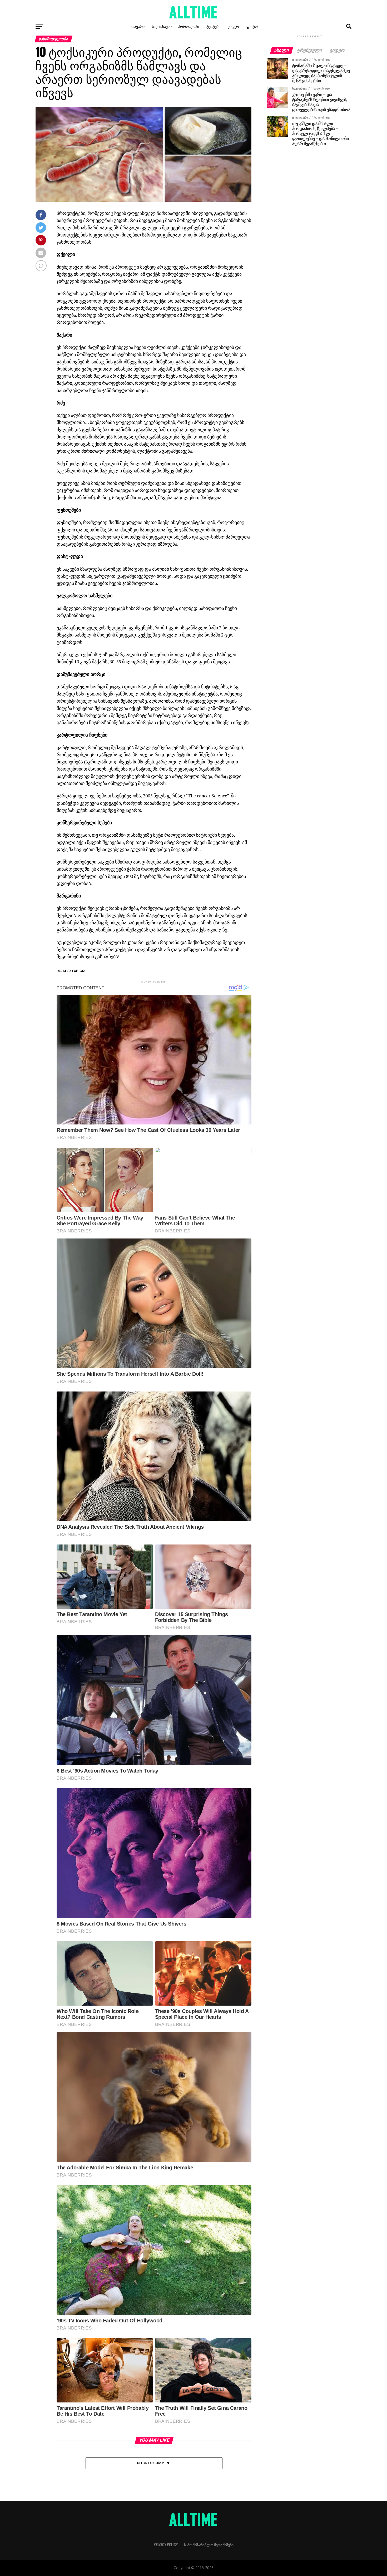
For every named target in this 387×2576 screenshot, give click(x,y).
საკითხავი (161, 26)
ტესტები (213, 26)
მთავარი (137, 26)
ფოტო (252, 26)
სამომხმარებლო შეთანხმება (209, 2545)
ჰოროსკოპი (189, 26)
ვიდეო (233, 26)
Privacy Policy (166, 2545)
